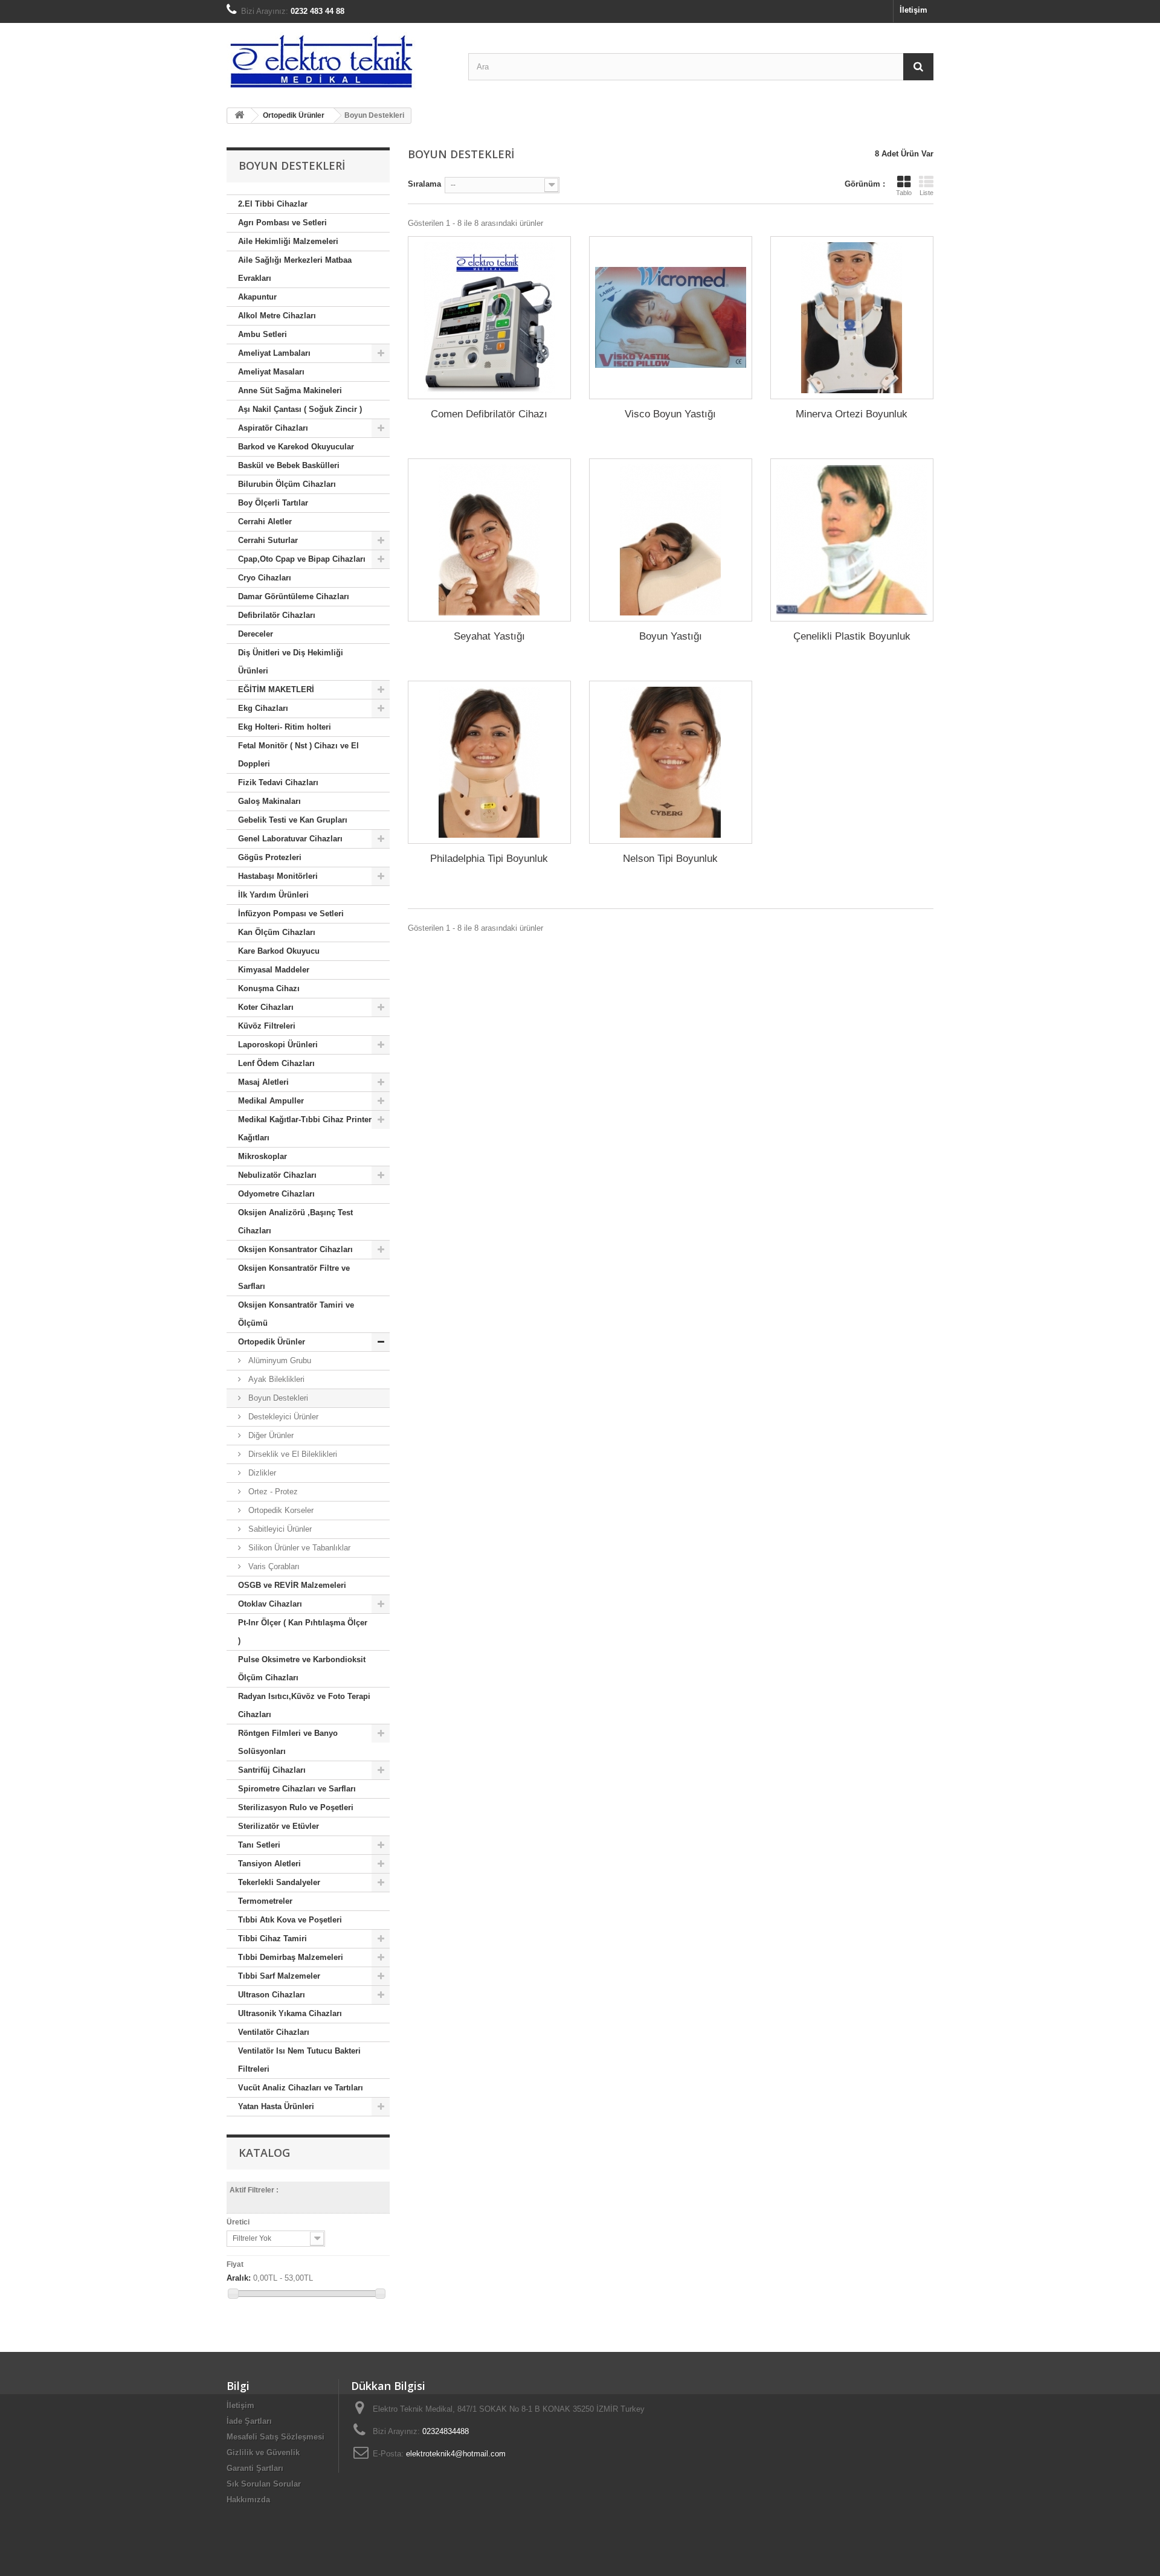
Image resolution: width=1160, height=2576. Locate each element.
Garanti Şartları (255, 2468)
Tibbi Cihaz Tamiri (272, 1938)
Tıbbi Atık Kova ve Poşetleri (290, 1920)
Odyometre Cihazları (276, 1194)
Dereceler (256, 634)
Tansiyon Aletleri (269, 1864)
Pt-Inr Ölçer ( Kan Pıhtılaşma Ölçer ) (303, 1632)
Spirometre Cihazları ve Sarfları (297, 1789)
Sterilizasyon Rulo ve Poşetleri (296, 1807)
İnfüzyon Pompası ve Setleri (291, 914)
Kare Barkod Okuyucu (279, 951)
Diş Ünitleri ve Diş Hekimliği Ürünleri (291, 662)
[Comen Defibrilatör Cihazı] (489, 318)
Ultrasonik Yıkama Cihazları (290, 2013)
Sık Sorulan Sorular (264, 2484)
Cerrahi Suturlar (268, 540)
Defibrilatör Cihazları (277, 615)
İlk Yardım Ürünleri (273, 895)
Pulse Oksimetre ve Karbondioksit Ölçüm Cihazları (302, 1669)
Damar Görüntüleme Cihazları (294, 596)
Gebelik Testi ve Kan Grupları (293, 820)
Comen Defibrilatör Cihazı (489, 414)
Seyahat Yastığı (489, 636)
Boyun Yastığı (671, 636)
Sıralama (424, 184)
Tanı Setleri (259, 1845)
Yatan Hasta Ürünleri (276, 2106)
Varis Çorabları (273, 1566)
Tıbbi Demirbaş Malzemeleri (291, 1957)
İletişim (913, 10)
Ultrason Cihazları (272, 1995)
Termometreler (265, 1901)
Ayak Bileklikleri (275, 1379)
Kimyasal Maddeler (274, 970)
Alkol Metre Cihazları (277, 316)
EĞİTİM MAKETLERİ (276, 689)
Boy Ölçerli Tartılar (273, 503)
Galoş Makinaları (269, 801)
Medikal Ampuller (271, 1101)
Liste (926, 193)
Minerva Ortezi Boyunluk (852, 414)
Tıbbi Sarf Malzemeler (279, 1976)
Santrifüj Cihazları (272, 1770)
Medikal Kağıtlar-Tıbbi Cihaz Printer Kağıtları (305, 1129)
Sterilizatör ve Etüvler (279, 1826)
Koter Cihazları (266, 1007)
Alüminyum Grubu (279, 1360)
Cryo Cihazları (265, 578)
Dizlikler (261, 1473)
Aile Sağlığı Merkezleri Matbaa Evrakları (295, 269)
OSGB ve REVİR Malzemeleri (292, 1585)
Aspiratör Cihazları (273, 428)
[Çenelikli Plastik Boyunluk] (852, 540)
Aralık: (239, 2278)
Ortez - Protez (272, 1492)
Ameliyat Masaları (271, 372)
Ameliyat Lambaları (274, 353)
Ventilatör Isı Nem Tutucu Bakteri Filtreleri (299, 2060)
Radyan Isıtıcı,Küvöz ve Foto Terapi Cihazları (304, 1705)
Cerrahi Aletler (265, 522)
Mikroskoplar (263, 1156)
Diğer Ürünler (270, 1435)
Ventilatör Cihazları (274, 2032)
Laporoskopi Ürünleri (278, 1045)
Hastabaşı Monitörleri (278, 876)
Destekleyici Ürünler (282, 1417)
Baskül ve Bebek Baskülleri (289, 465)
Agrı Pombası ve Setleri (282, 223)
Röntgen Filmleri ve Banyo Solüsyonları (288, 1742)
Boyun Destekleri (277, 1398)
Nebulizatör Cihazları (277, 1175)
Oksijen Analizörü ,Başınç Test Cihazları (295, 1222)
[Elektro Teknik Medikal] (338, 61)
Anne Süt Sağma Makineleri (290, 390)
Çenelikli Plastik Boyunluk (852, 636)
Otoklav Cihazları (270, 1604)
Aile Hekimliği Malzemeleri (288, 241)
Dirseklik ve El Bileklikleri (292, 1454)
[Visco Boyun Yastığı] (671, 318)
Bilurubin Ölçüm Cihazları (287, 484)
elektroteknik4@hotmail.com (456, 2454)
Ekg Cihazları (263, 708)
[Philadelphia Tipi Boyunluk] (489, 762)
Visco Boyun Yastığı (670, 414)
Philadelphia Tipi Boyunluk (489, 859)
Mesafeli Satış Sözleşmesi (275, 2437)
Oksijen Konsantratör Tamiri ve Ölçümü (296, 1314)
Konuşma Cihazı (269, 988)
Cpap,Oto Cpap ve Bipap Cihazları (302, 559)
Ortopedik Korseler (280, 1510)
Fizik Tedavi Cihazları (278, 782)
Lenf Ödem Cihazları (276, 1063)
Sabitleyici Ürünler (279, 1529)
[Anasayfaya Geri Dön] (239, 116)
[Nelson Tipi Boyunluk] (671, 762)
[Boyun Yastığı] (671, 540)
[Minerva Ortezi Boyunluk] (852, 318)
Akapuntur (257, 297)
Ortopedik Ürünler (272, 1342)
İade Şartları (249, 2421)
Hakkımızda (248, 2500)
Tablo (904, 193)
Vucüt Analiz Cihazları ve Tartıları (301, 2088)
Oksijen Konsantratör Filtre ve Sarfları (294, 1277)
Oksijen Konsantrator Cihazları (295, 1249)
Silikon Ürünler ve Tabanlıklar (298, 1548)
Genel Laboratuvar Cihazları (290, 839)
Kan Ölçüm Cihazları (277, 932)
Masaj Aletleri (263, 1082)
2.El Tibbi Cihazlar (273, 204)
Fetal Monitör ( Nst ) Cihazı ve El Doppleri (298, 755)
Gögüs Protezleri (270, 857)
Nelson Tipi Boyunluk (670, 859)
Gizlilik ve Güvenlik (263, 2452)
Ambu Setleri (263, 334)
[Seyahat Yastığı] (489, 540)
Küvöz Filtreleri (267, 1026)
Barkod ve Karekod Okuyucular (296, 447)
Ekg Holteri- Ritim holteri (285, 727)
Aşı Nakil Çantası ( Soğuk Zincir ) (300, 409)
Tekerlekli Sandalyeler (279, 1882)
